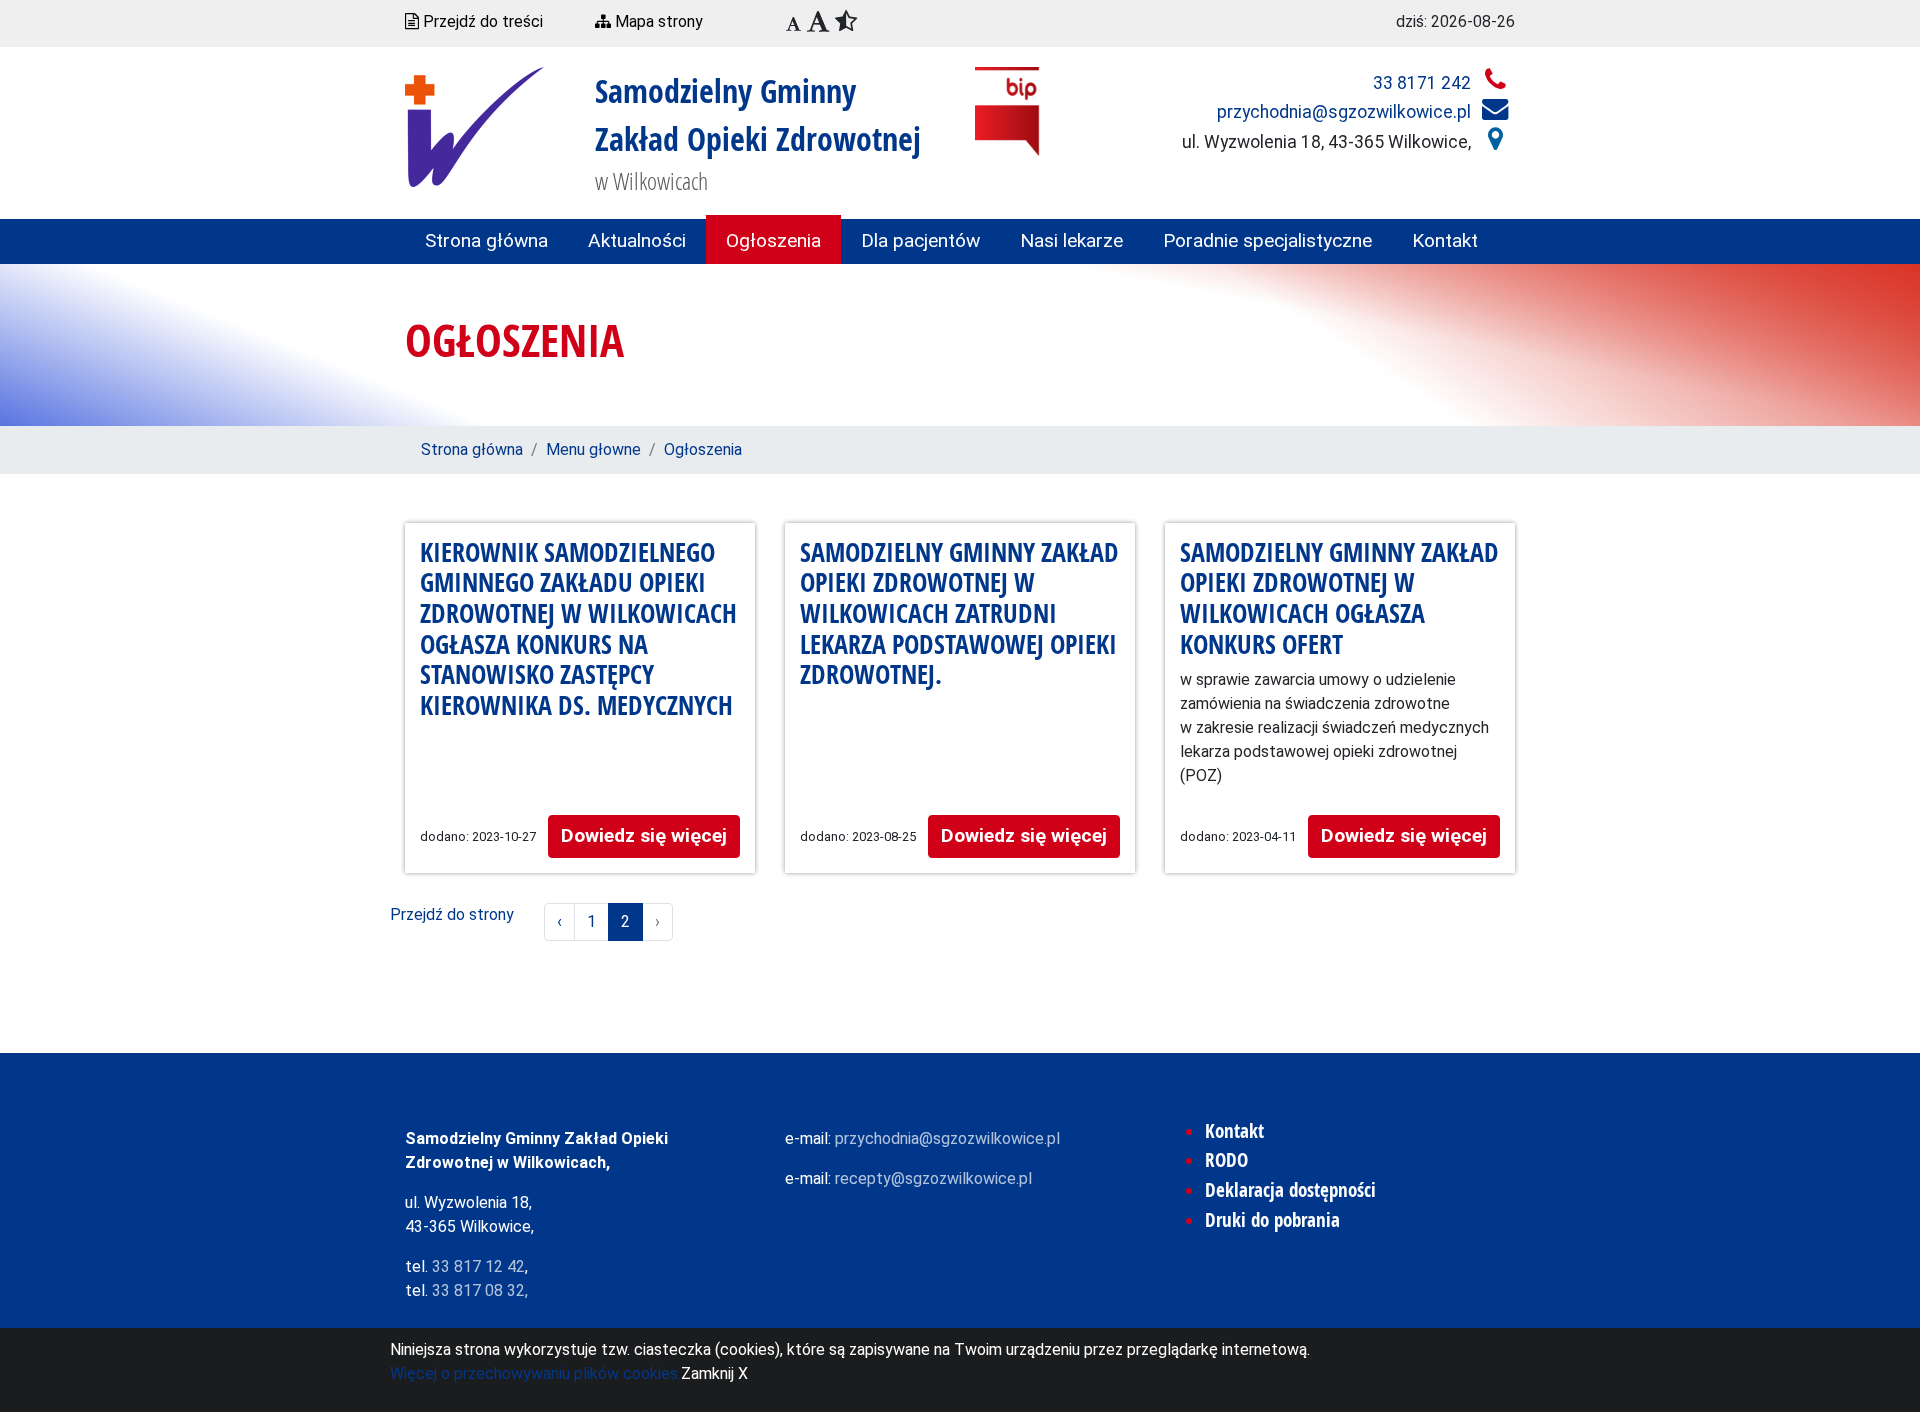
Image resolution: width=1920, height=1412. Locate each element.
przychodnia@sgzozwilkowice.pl (1346, 112)
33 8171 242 (1424, 83)
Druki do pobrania (1272, 1220)
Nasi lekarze (1071, 240)
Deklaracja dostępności (1290, 1190)
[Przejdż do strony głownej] (474, 125)
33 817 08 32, (480, 1290)
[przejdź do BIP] (1007, 110)
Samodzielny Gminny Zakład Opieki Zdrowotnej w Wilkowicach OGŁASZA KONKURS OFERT (1339, 599)
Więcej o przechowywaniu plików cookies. (535, 1373)
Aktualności (637, 240)
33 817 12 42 (478, 1266)
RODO (1226, 1160)
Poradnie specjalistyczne (1267, 240)
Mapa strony (657, 21)
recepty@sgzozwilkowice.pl (933, 1178)
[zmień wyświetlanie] (839, 23)
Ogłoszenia (773, 240)
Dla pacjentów (920, 240)
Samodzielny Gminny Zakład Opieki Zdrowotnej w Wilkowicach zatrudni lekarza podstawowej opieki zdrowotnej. (959, 615)
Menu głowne (593, 449)
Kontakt (1445, 240)
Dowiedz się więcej (644, 835)
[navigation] (793, 25)
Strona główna (486, 240)
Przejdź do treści (481, 21)
